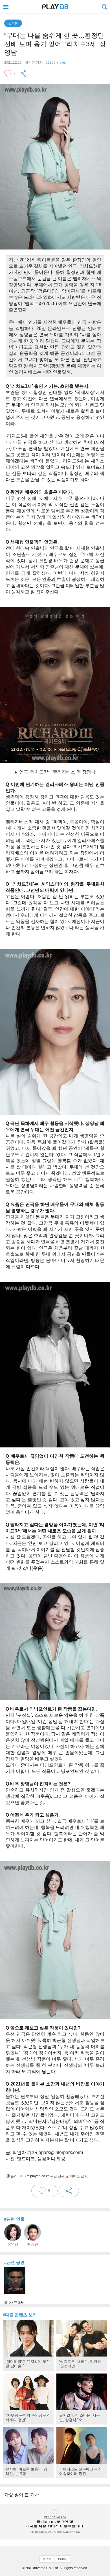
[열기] (6, 7)
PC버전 (63, 2559)
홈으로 (47, 2559)
